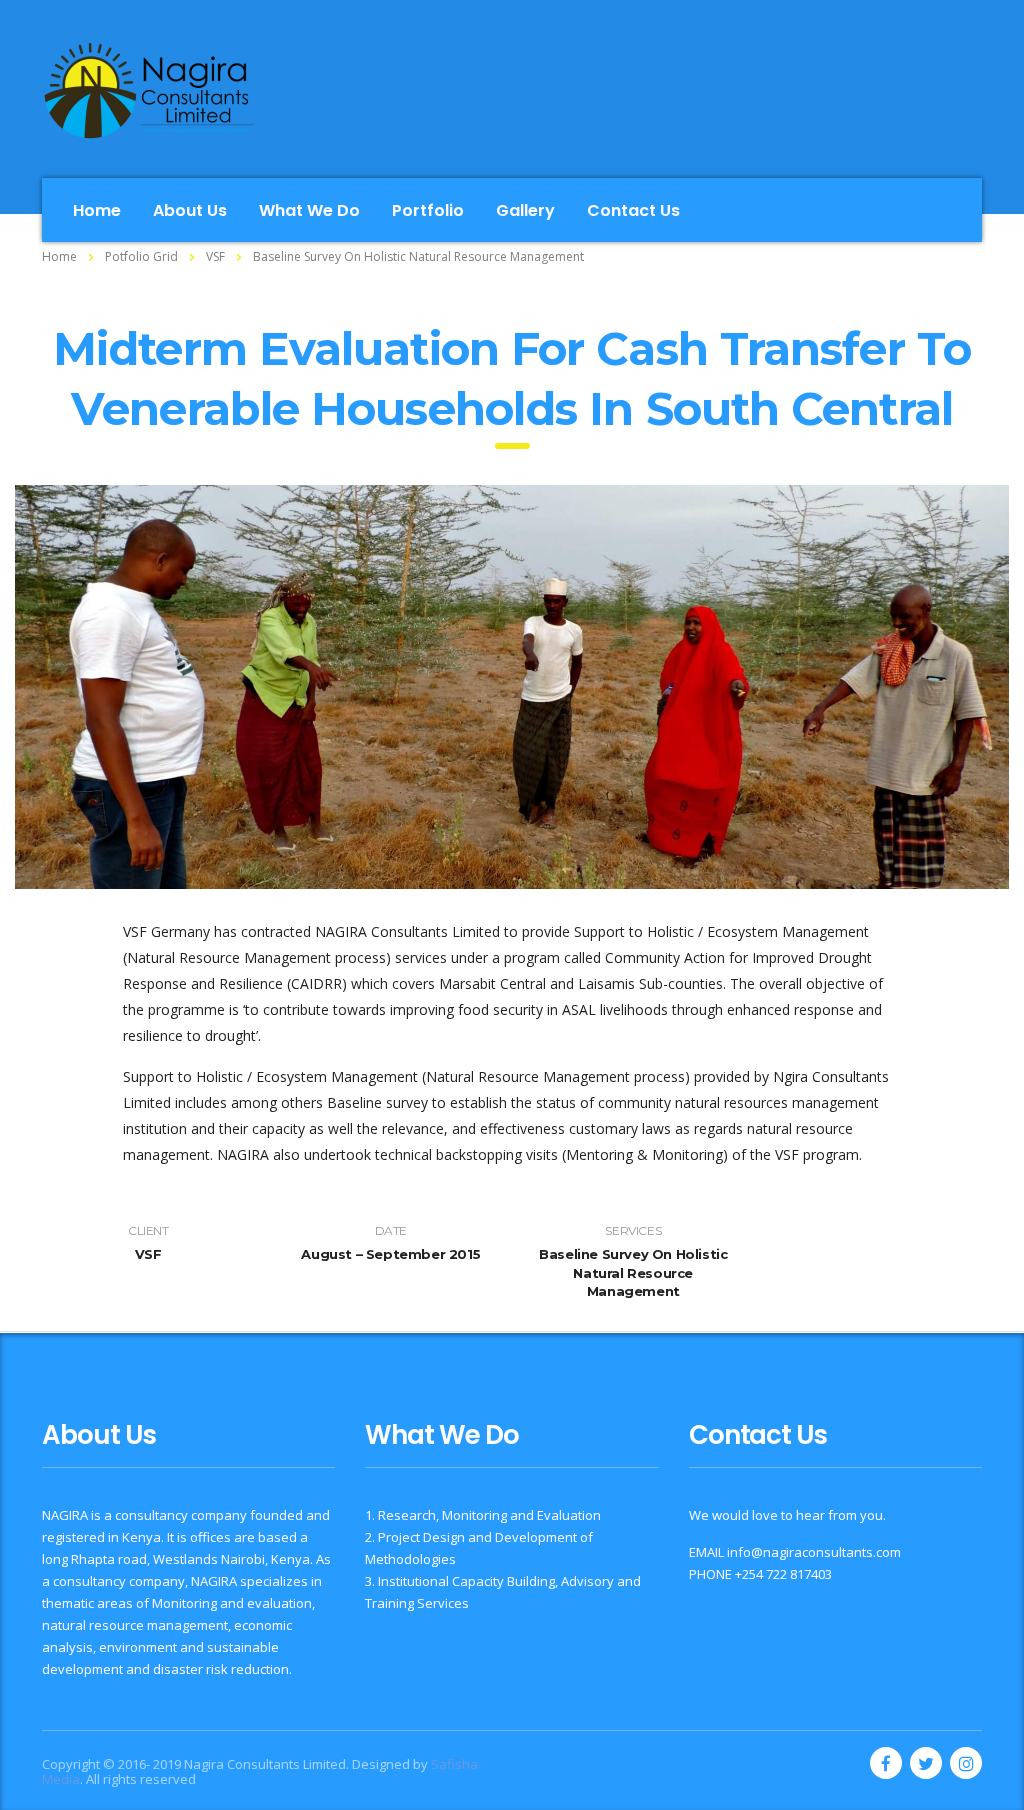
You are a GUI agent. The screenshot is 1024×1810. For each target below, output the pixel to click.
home (97, 210)
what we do (309, 210)
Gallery (525, 210)
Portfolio (428, 210)
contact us (633, 210)
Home (59, 256)
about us (190, 210)
